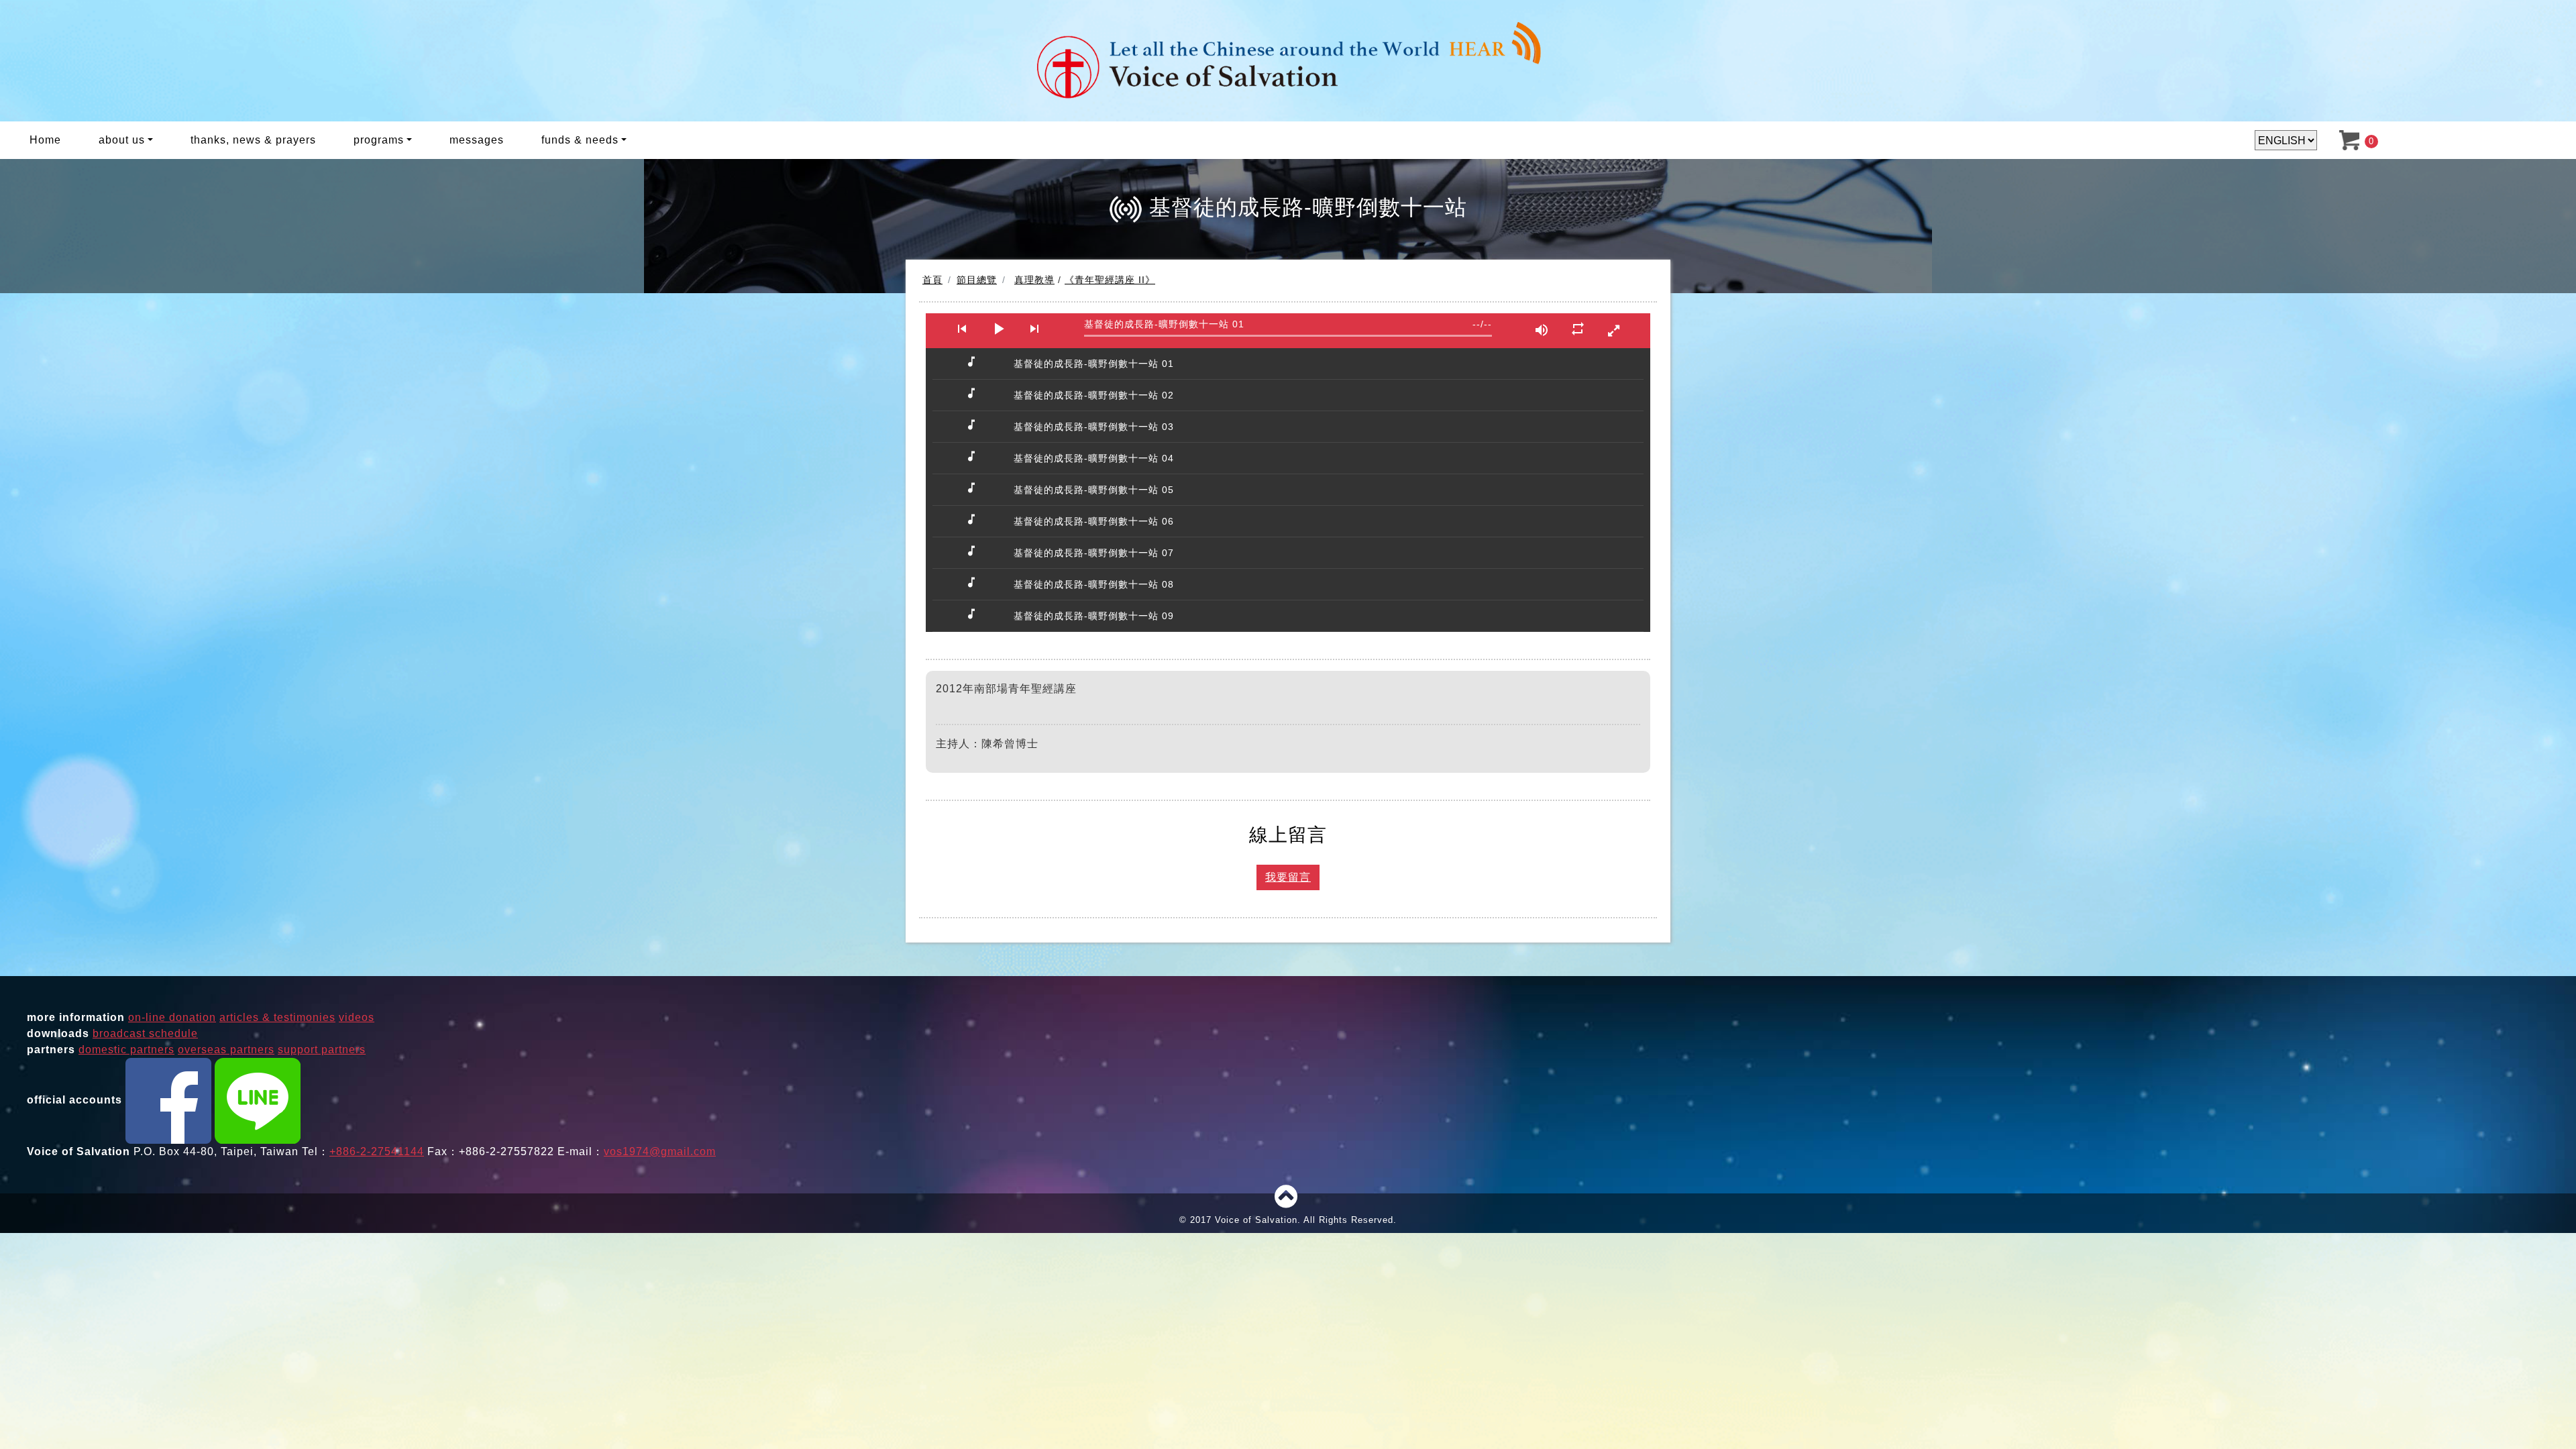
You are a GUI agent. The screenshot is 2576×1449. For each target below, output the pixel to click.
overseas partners (226, 1050)
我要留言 (1288, 877)
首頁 (932, 280)
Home (45, 140)
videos (357, 1017)
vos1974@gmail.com (660, 1151)
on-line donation (172, 1017)
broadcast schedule (145, 1033)
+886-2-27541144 (377, 1151)
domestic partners (126, 1050)
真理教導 (1034, 280)
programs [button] (379, 140)
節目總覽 (977, 280)
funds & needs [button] (580, 140)
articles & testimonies (277, 1017)
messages (477, 140)
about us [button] (122, 140)
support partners (322, 1050)
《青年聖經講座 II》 (1110, 280)
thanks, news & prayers (253, 140)
